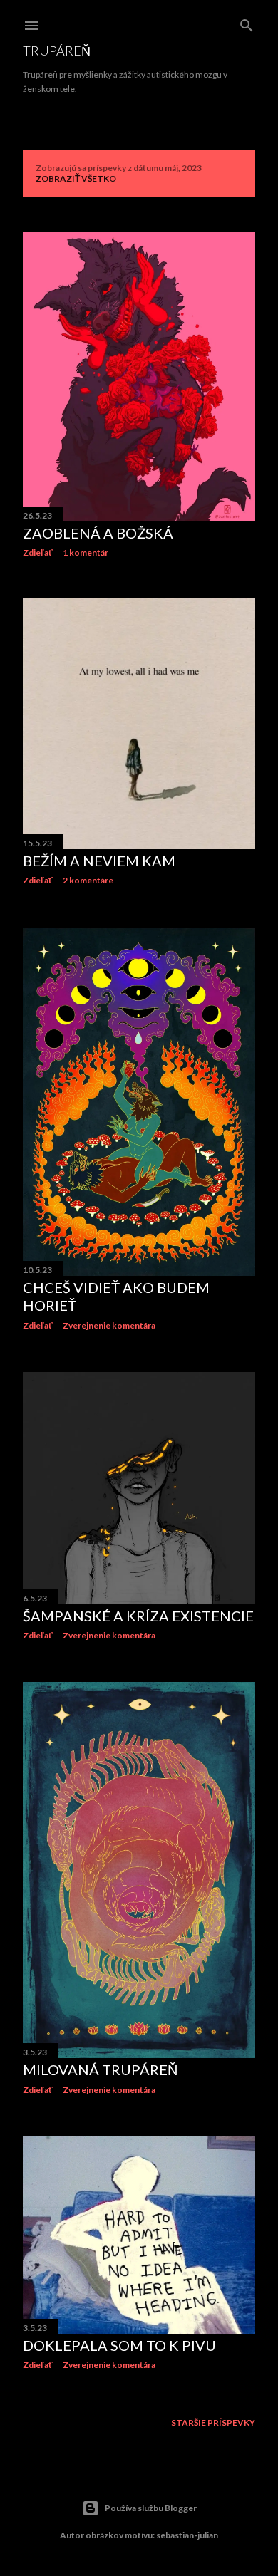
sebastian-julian (187, 2535)
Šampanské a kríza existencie (138, 1616)
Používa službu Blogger (151, 2508)
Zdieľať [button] (38, 552)
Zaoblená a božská (98, 533)
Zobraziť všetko (76, 178)
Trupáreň (57, 51)
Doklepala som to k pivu (119, 2345)
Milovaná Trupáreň (100, 2069)
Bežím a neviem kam (99, 861)
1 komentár (86, 552)
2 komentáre (88, 880)
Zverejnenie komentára (109, 1325)
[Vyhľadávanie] (247, 22)
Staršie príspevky (213, 2422)
